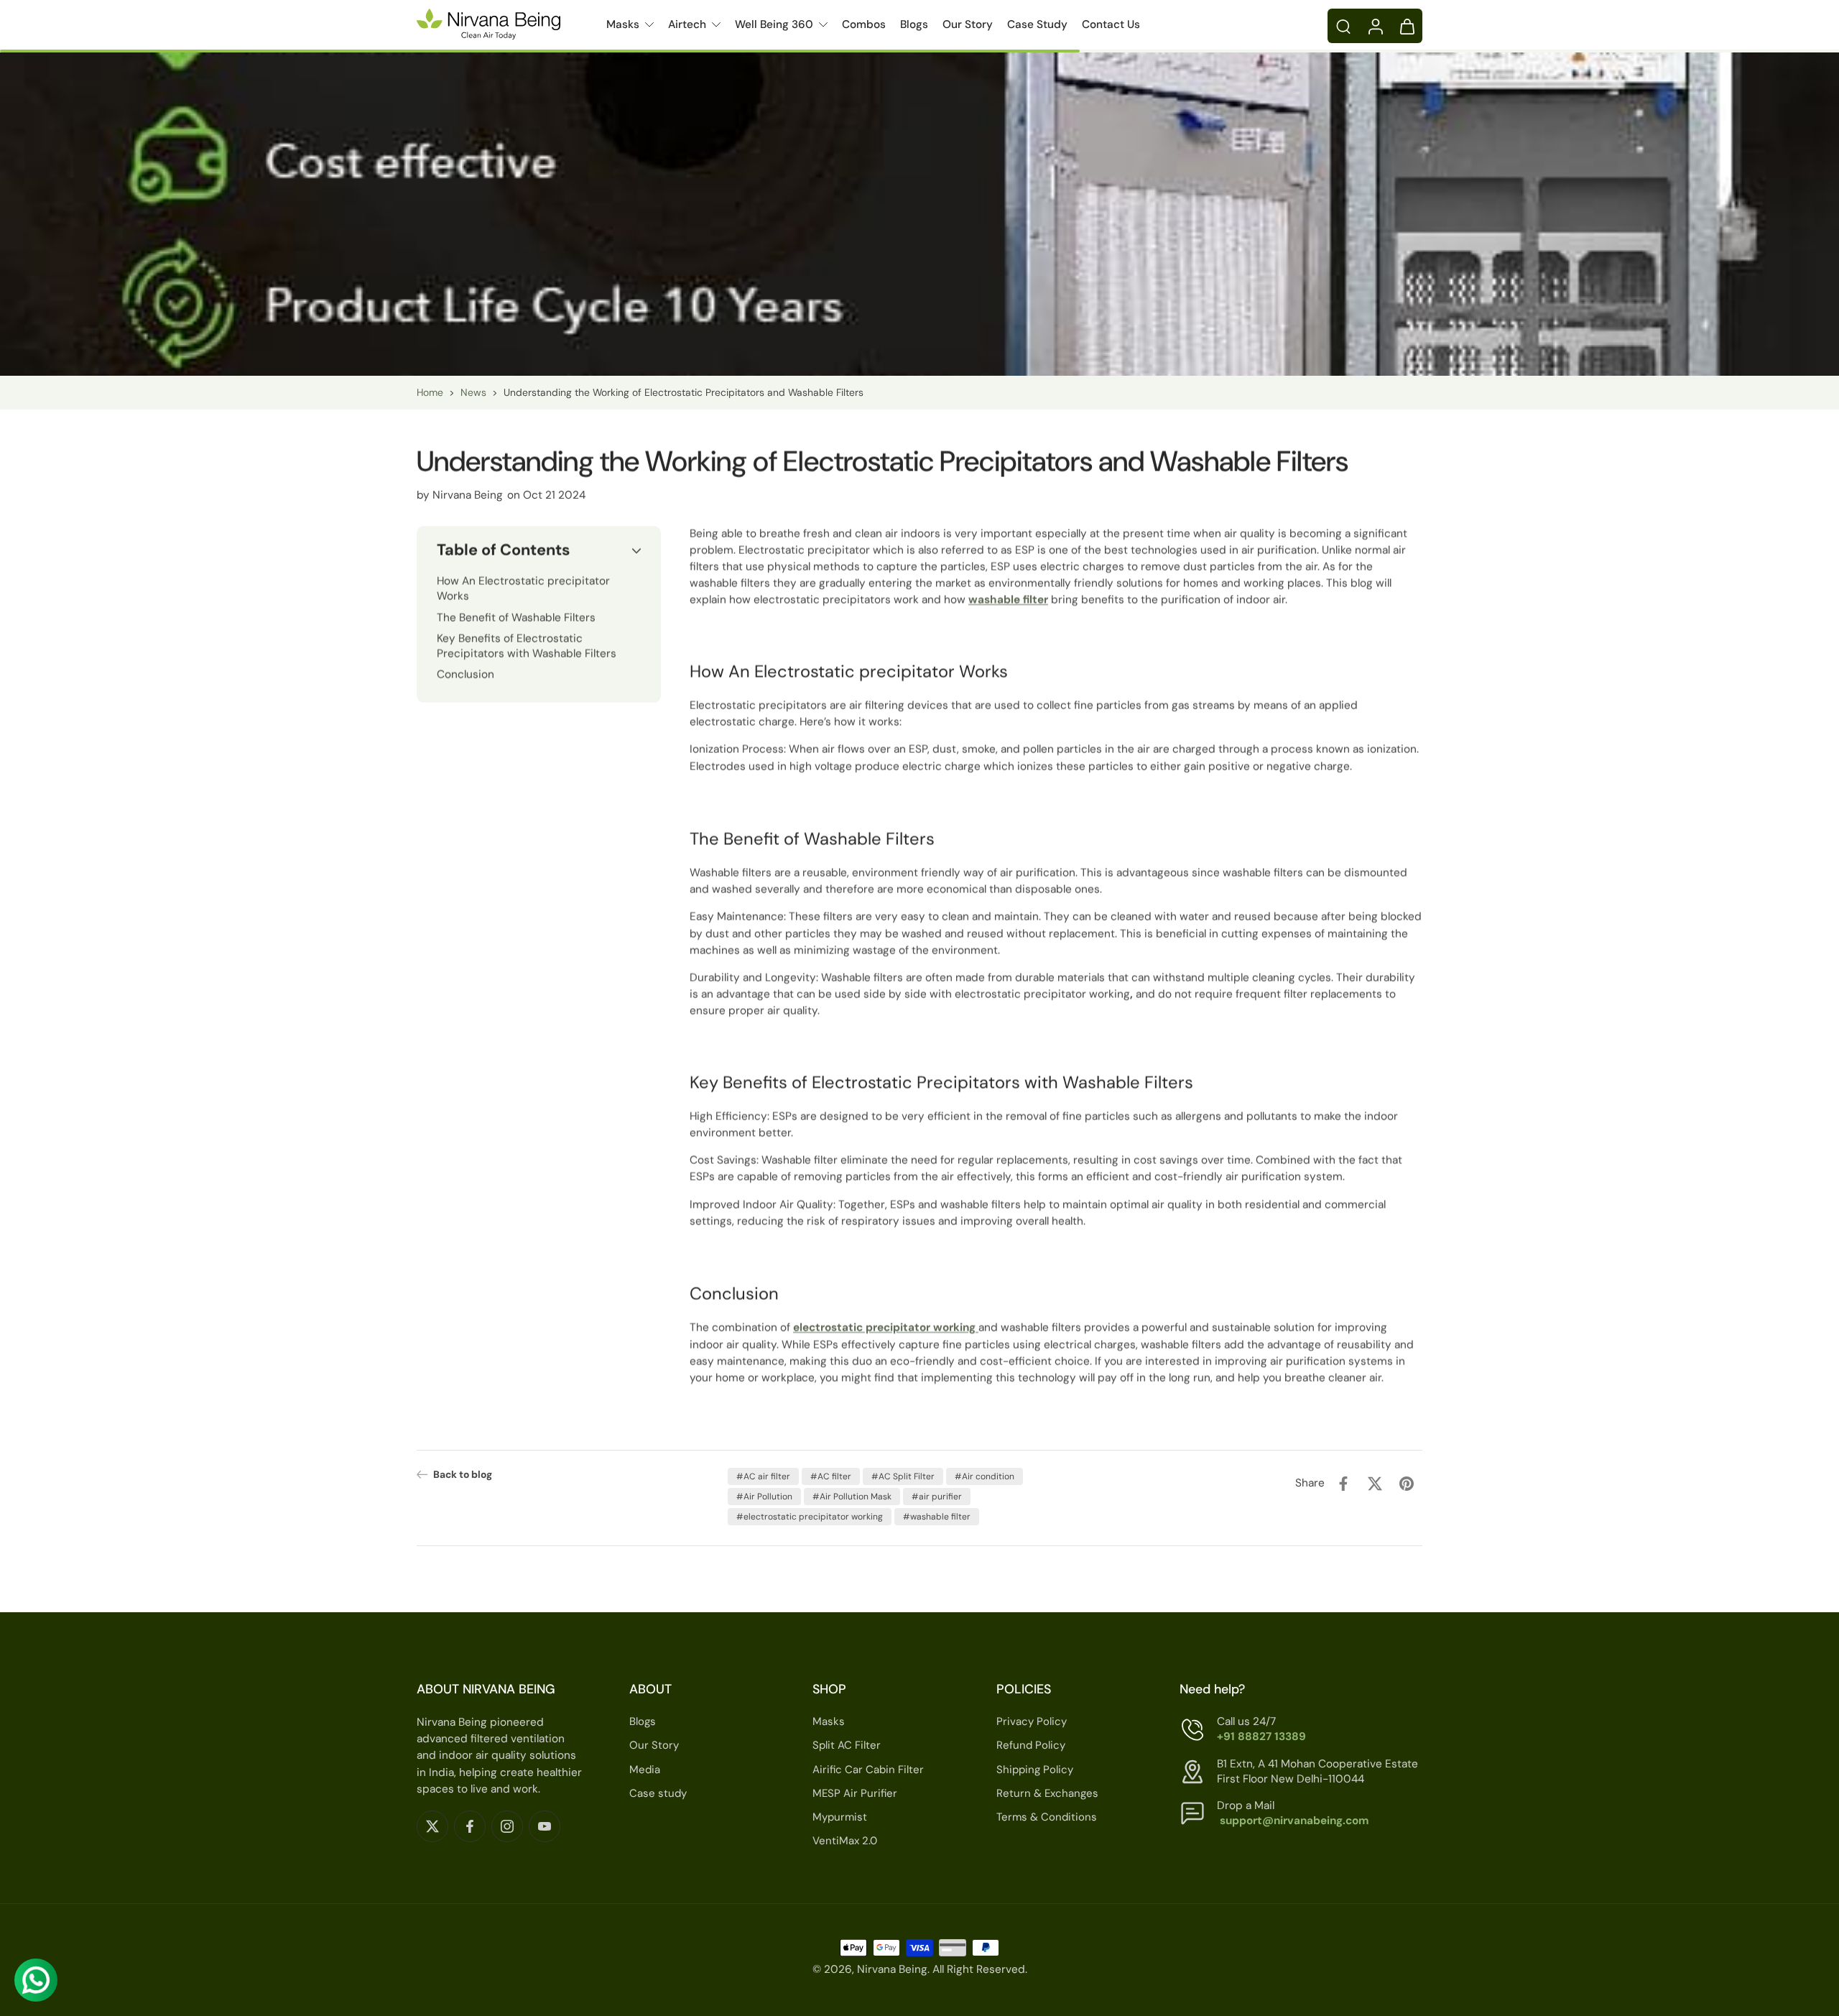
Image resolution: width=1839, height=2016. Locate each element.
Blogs (914, 24)
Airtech (687, 24)
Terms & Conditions (1047, 1817)
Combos (864, 24)
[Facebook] (470, 1826)
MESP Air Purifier (855, 1793)
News (473, 392)
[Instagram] (507, 1826)
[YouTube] (545, 1826)
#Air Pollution (764, 1497)
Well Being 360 (774, 24)
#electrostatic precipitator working (810, 1517)
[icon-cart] (1407, 26)
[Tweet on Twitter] (1375, 1484)
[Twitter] (432, 1826)
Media (645, 1770)
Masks (623, 24)
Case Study (1037, 24)
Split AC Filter (847, 1746)
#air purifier (937, 1497)
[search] (1343, 26)
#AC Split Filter (903, 1476)
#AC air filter (763, 1476)
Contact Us (1111, 24)
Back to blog (463, 1474)
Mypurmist (840, 1817)
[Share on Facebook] (1343, 1484)
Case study (658, 1793)
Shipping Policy (1035, 1770)
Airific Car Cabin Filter (868, 1770)
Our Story (968, 24)
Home (430, 392)
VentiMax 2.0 (845, 1841)
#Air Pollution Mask (852, 1497)
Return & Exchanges (1047, 1793)
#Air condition (985, 1476)
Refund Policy (1031, 1746)
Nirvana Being (892, 1970)
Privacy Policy (1032, 1721)
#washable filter (937, 1517)
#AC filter (831, 1476)
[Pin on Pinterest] (1407, 1484)
